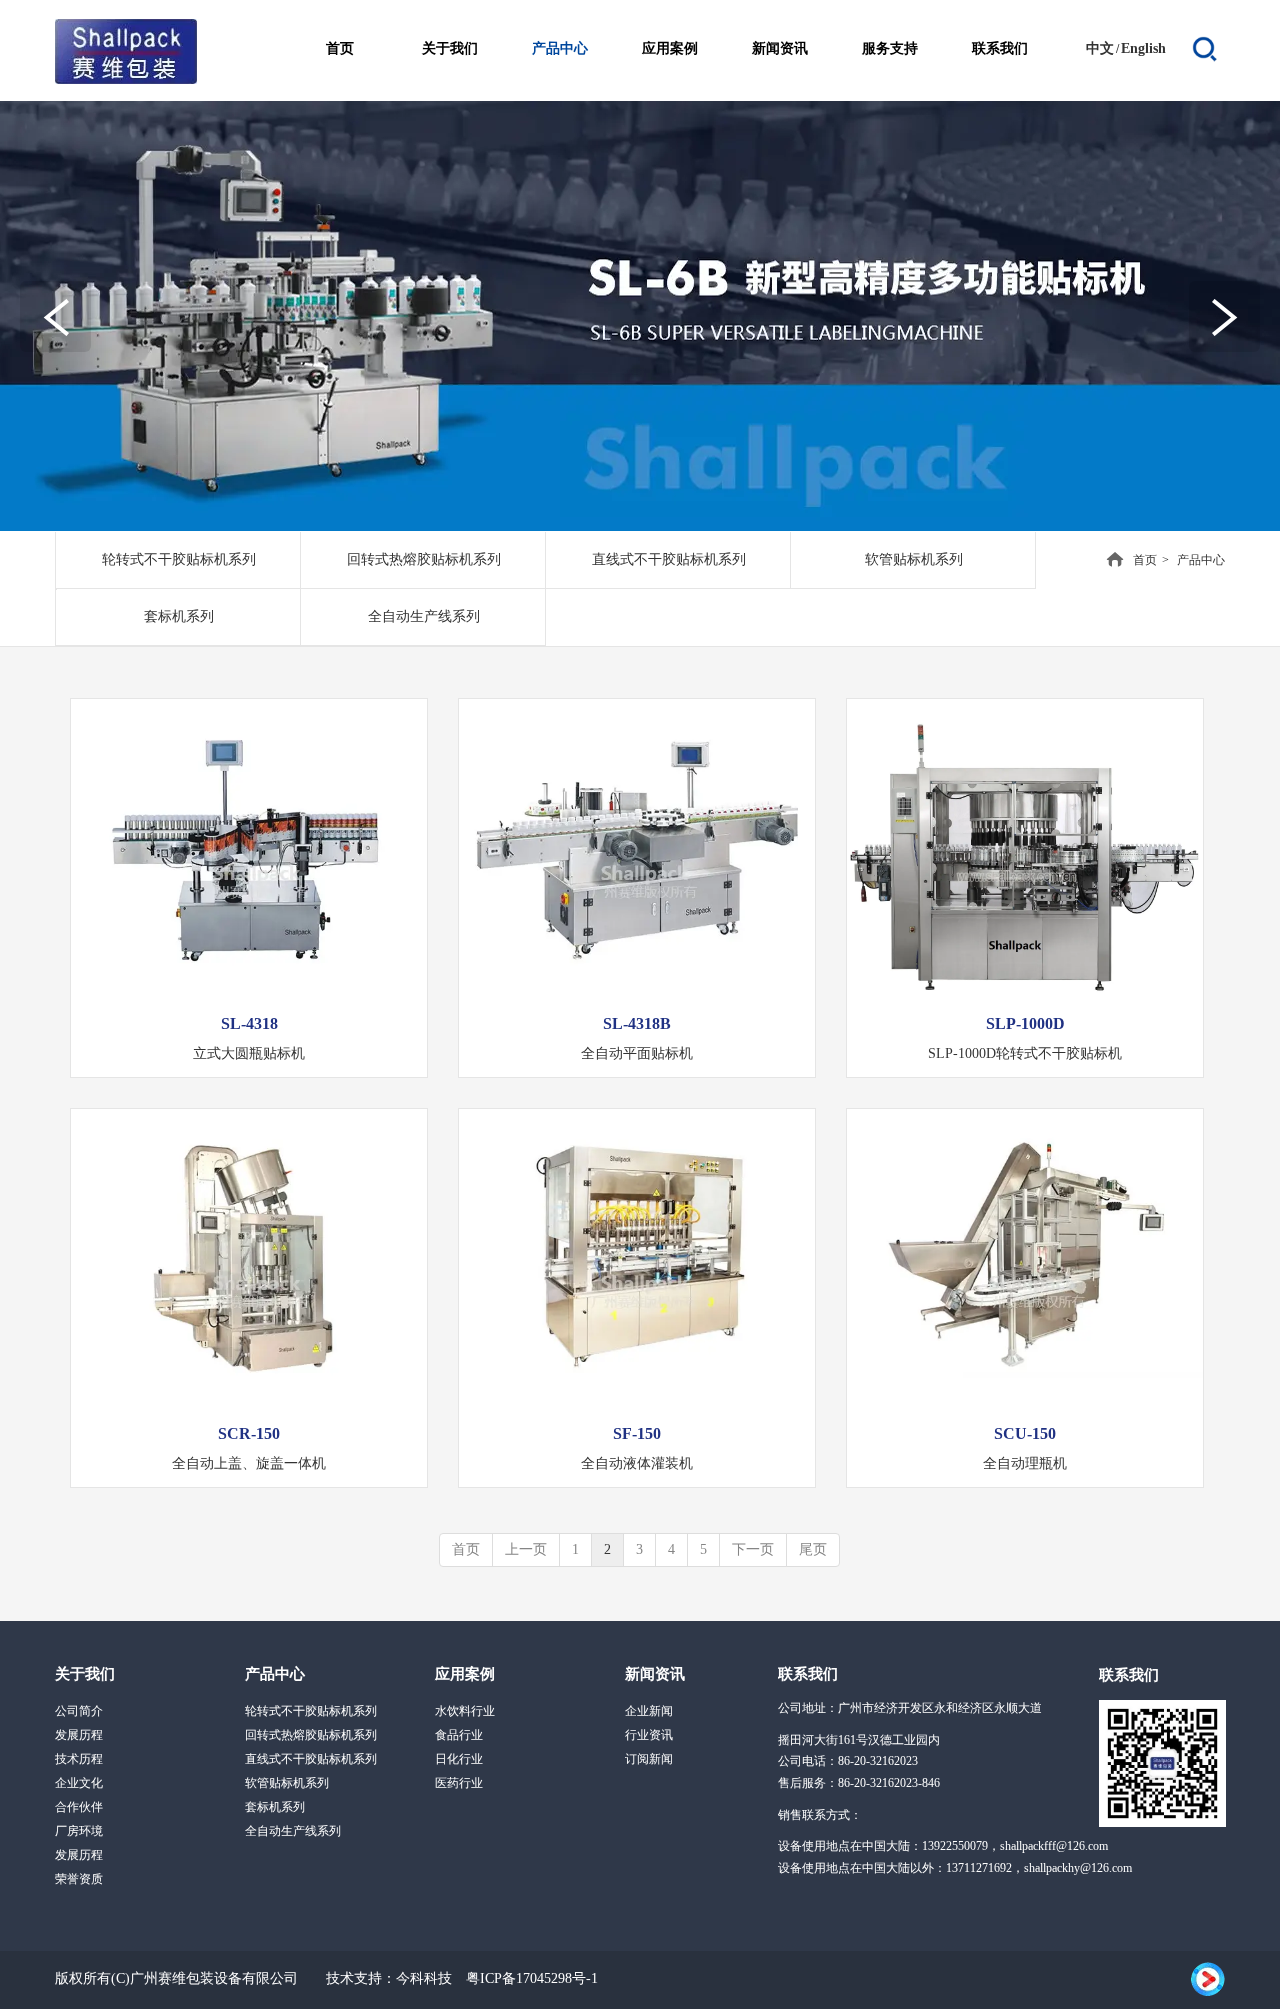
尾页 (813, 1549)
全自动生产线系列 (293, 1831)
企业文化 (79, 1783)
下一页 (753, 1549)
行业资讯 (649, 1735)
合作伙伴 (79, 1807)
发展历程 (79, 1735)
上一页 (526, 1549)
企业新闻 (649, 1711)
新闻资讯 (655, 1674)
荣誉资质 (79, 1879)
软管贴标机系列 (287, 1783)
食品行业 (459, 1735)
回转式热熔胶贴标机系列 (311, 1735)
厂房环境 (79, 1831)
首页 (1145, 560)
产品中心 (275, 1674)
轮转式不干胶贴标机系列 (311, 1711)
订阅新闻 (649, 1759)
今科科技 (424, 1978)
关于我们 (85, 1674)
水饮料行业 (465, 1711)
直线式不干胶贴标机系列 (311, 1759)
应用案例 (465, 1674)
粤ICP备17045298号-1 (532, 1978)
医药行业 (459, 1783)
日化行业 (459, 1759)
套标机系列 (275, 1807)
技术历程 (79, 1759)
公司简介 (79, 1711)
